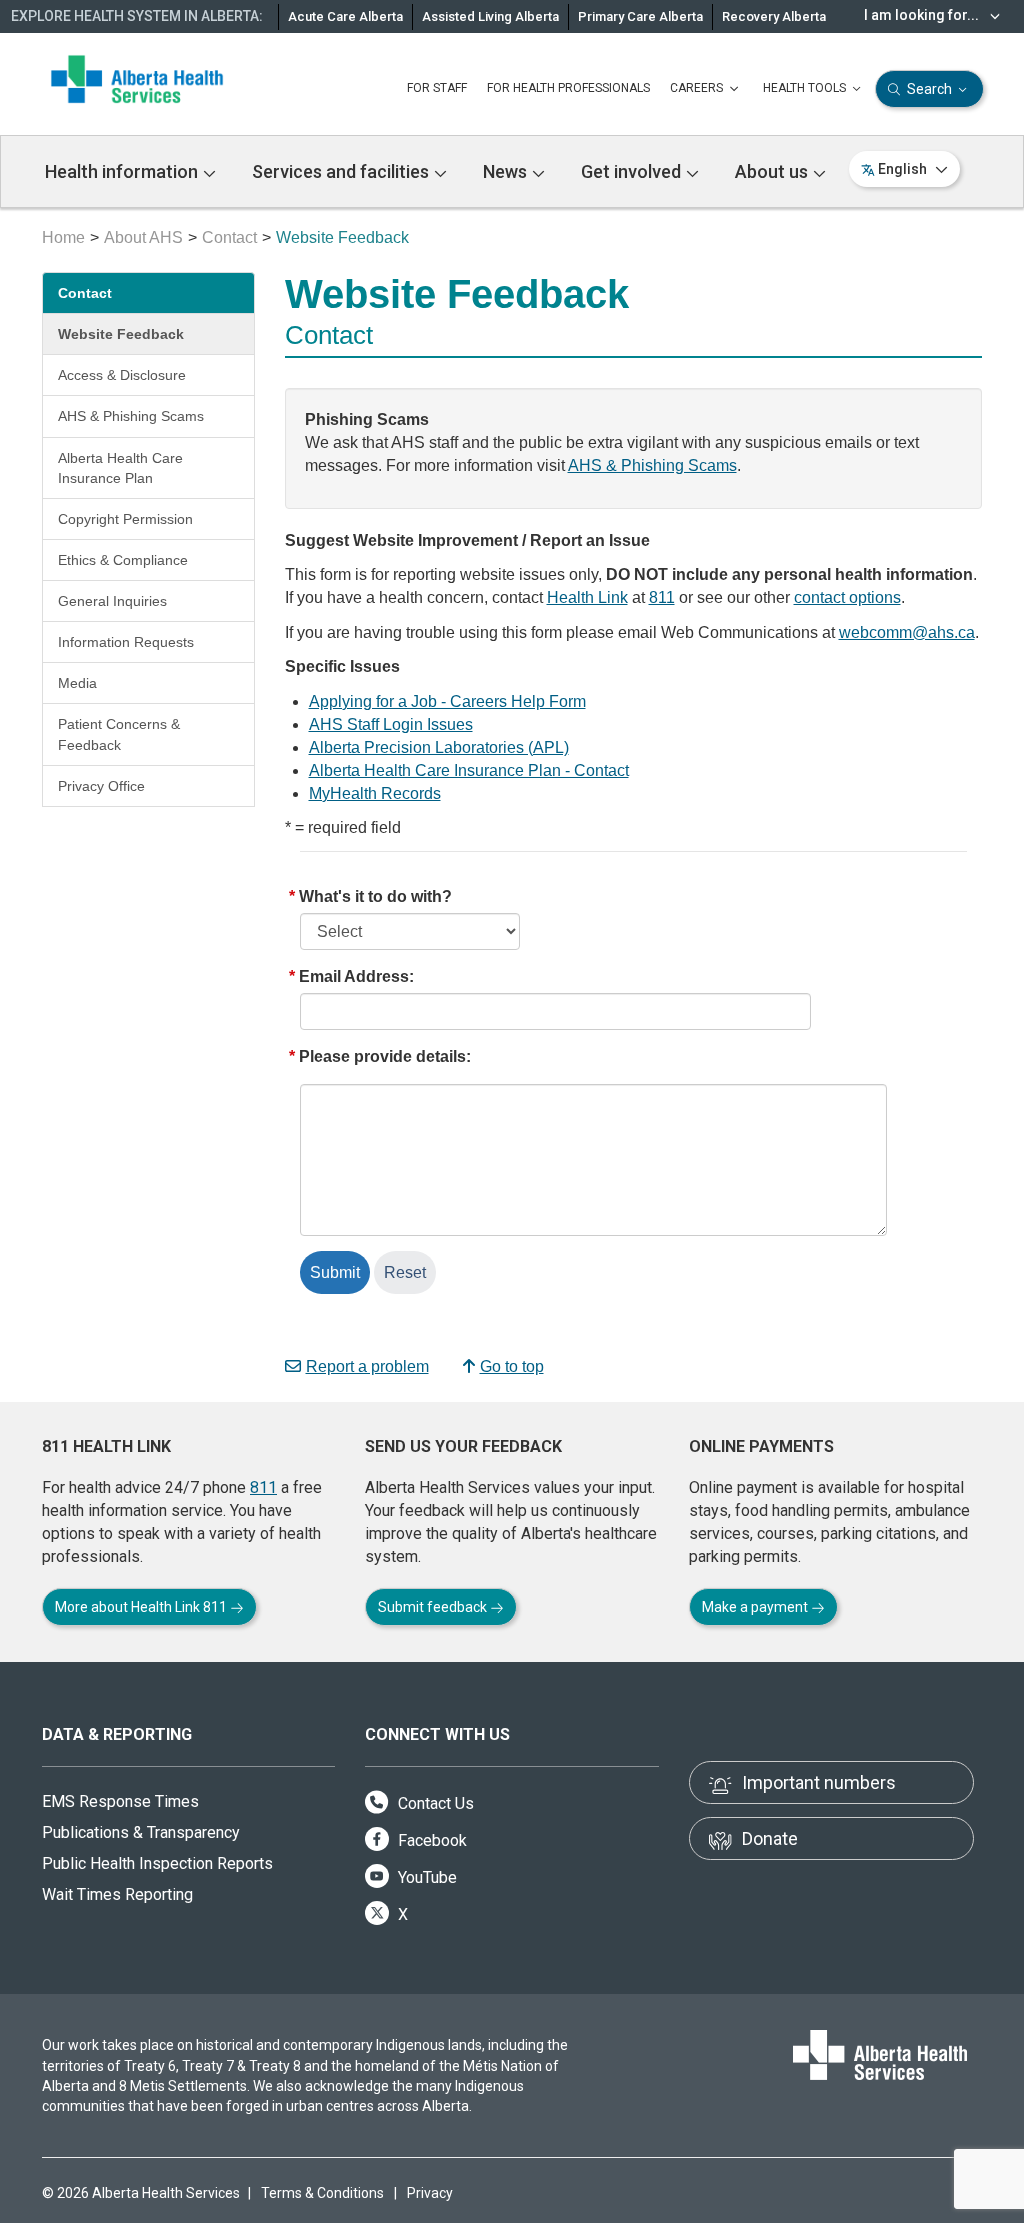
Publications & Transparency (141, 1832)
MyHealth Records (375, 793)
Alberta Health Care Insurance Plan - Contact (469, 770)
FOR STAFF (437, 88)
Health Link (587, 597)
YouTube (425, 1877)
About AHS (143, 237)
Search (929, 89)
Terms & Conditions (322, 2193)
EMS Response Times (120, 1801)
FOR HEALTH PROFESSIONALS (568, 88)
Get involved (633, 171)
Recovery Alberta (774, 16)
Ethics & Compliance (123, 560)
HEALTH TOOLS (806, 88)
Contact (229, 237)
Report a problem (367, 1366)
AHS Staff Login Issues (391, 724)
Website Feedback (121, 334)
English (902, 169)
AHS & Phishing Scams (131, 416)
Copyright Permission (125, 519)
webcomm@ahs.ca (907, 632)
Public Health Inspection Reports (157, 1863)
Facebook (430, 1840)
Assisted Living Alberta (490, 16)
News (507, 171)
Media (77, 683)
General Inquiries (112, 601)
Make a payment (756, 1607)
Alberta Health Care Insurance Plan (120, 468)
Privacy (430, 2193)
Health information (123, 171)
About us (773, 171)
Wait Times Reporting (117, 1894)
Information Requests (126, 642)
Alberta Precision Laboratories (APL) (439, 747)
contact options (847, 597)
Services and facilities (342, 171)
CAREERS (698, 88)
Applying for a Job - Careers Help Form (447, 701)
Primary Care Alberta (640, 16)
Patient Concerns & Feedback (119, 734)
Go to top (512, 1366)
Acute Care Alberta (345, 16)
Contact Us (434, 1803)
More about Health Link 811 (142, 1607)
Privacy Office (101, 786)
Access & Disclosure (122, 375)
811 (662, 597)
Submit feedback (434, 1607)
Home (63, 237)
